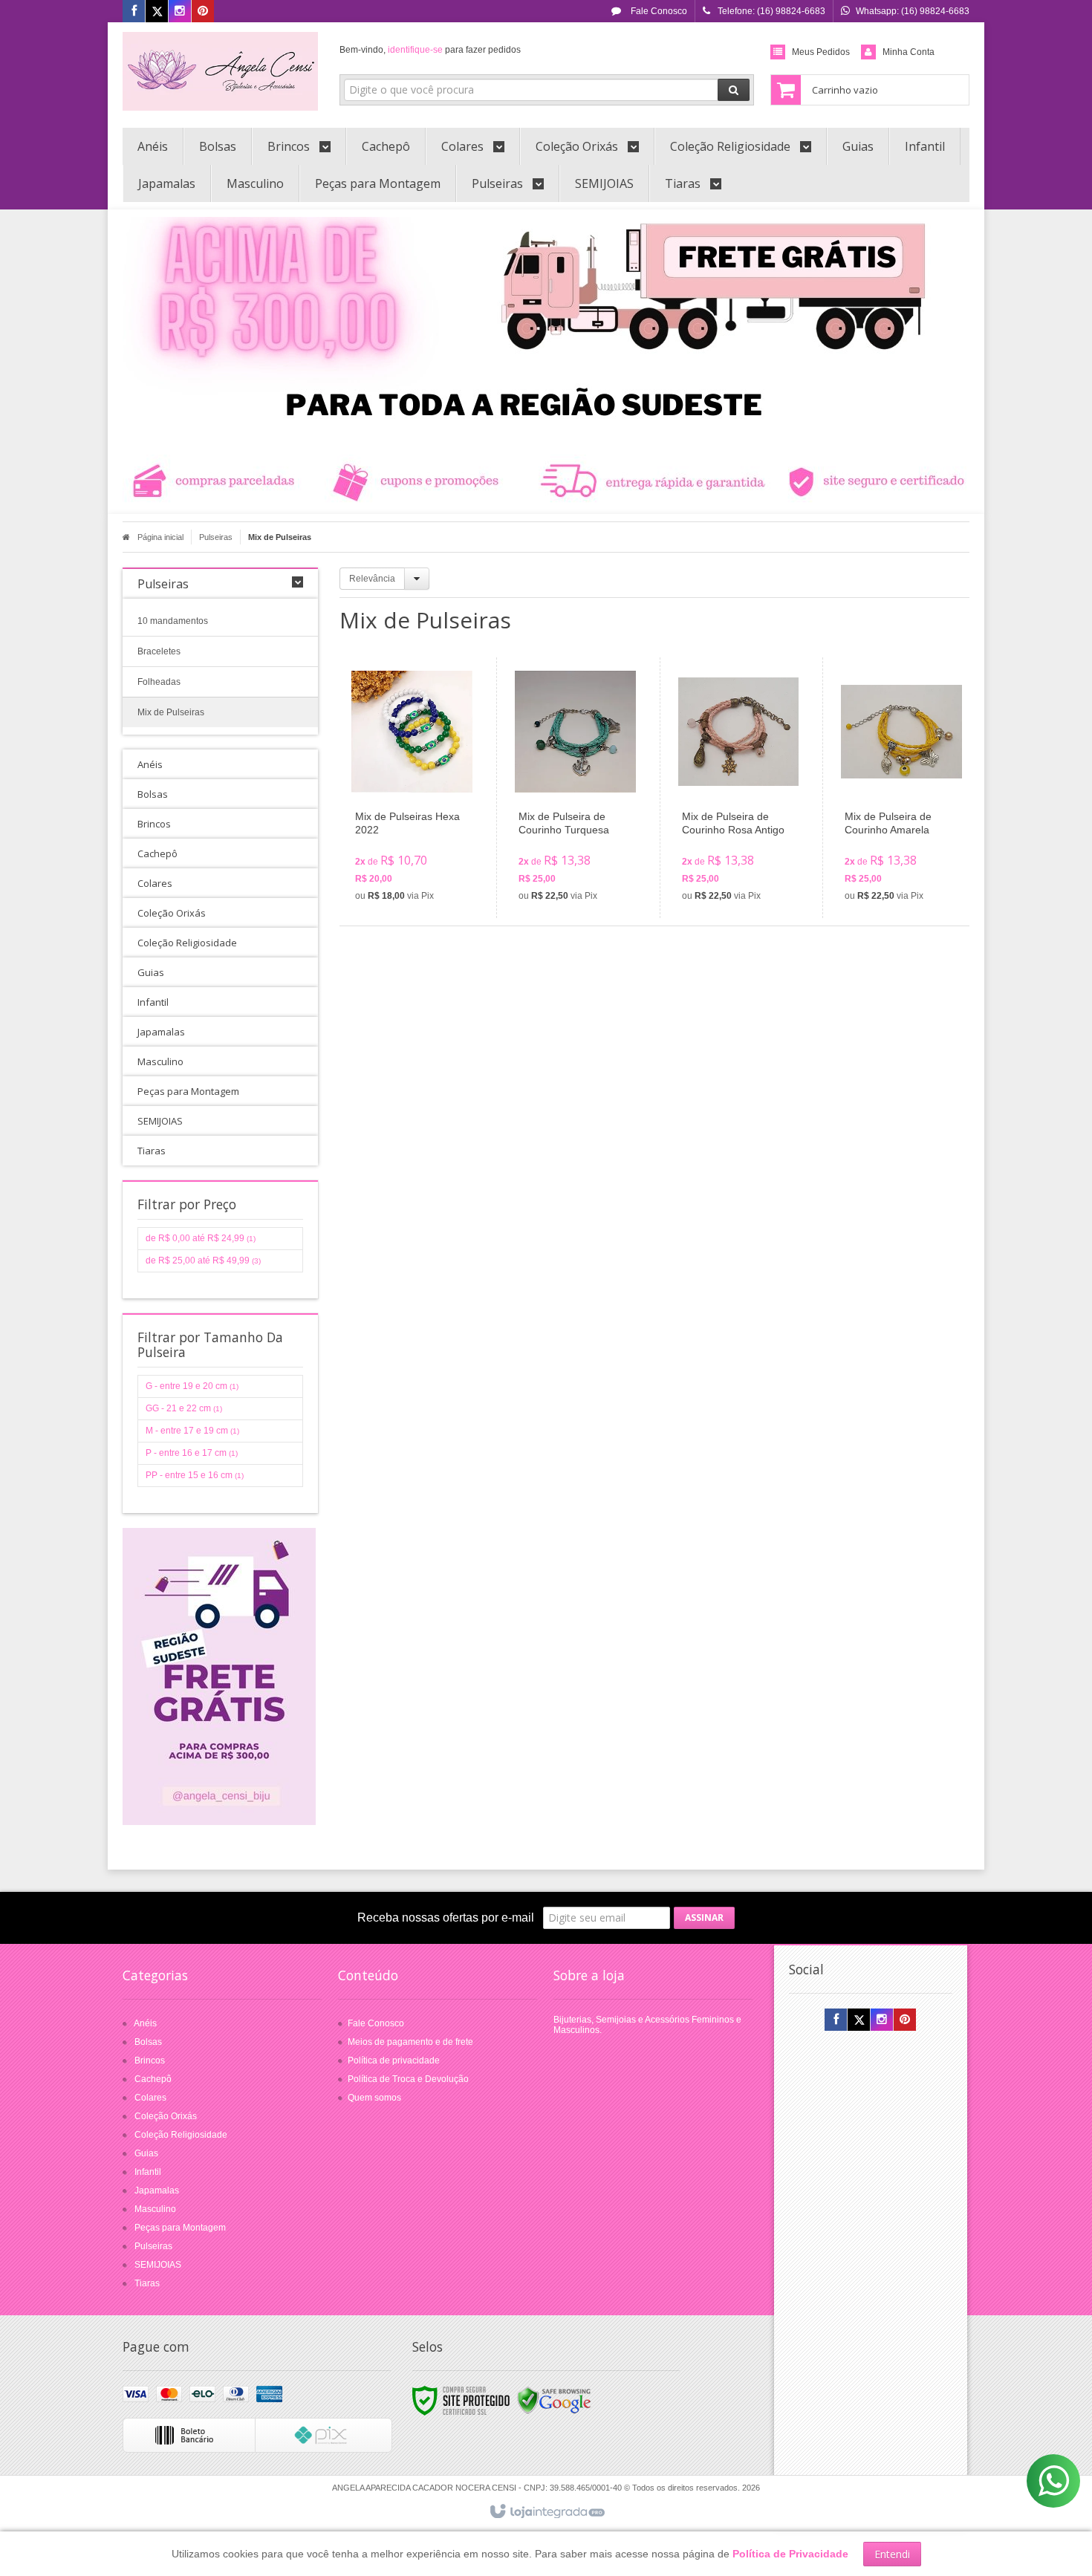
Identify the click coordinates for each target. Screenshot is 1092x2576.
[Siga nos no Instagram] (180, 12)
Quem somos (374, 2098)
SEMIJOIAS (158, 2265)
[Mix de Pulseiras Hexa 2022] (412, 788)
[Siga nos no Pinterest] (203, 12)
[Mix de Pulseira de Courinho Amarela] (901, 788)
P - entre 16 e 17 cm (192, 1453)
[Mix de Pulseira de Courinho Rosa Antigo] (739, 788)
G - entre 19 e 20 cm (192, 1386)
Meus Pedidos (821, 52)
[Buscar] (734, 90)
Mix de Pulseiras (171, 712)
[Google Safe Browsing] (554, 2400)
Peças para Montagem (180, 2228)
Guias (146, 2153)
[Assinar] (704, 1918)
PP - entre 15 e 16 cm (195, 1475)
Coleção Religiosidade (181, 2135)
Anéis (145, 2023)
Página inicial (160, 537)
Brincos (150, 2061)
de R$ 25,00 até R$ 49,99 (203, 1261)
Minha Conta (909, 52)
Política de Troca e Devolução (408, 2079)
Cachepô (153, 2079)
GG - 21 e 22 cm (184, 1408)
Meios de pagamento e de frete (410, 2042)
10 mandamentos (173, 621)
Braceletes (159, 651)
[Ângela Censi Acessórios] (220, 71)
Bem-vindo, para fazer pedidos (430, 50)
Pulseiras (216, 537)
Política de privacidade (394, 2061)
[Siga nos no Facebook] (134, 12)
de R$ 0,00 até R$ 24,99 (201, 1238)
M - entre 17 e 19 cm (192, 1431)
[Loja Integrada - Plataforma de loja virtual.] (546, 2512)
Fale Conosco (658, 11)
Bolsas (148, 2042)
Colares (150, 2098)
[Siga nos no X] (157, 12)
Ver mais (421, 847)
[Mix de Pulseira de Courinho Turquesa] (575, 788)
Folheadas (159, 682)
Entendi (892, 2554)
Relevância (372, 579)
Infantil (148, 2172)
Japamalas (157, 2190)
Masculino (155, 2209)
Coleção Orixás (166, 2116)
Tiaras (147, 2283)
